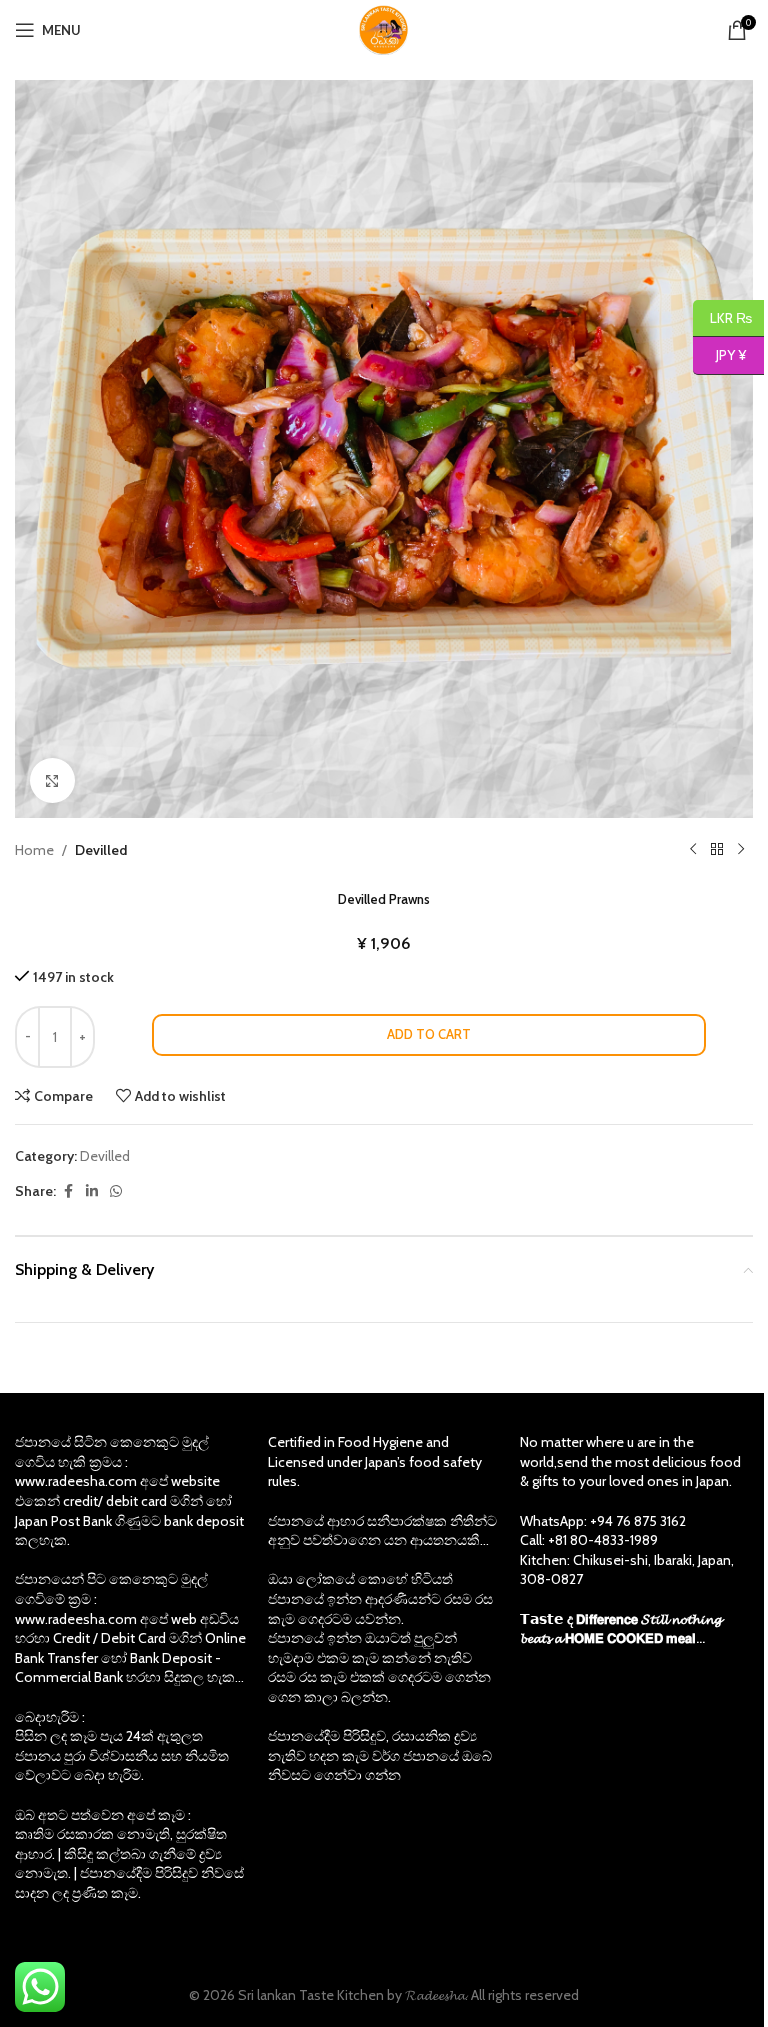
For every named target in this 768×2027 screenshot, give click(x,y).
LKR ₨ (722, 317)
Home (34, 850)
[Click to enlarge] (52, 780)
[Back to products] (717, 850)
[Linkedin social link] (92, 1191)
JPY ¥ (719, 355)
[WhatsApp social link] (116, 1191)
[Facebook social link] (68, 1191)
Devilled (101, 850)
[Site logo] (384, 28)
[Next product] (741, 850)
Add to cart (429, 1034)
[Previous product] (693, 850)
